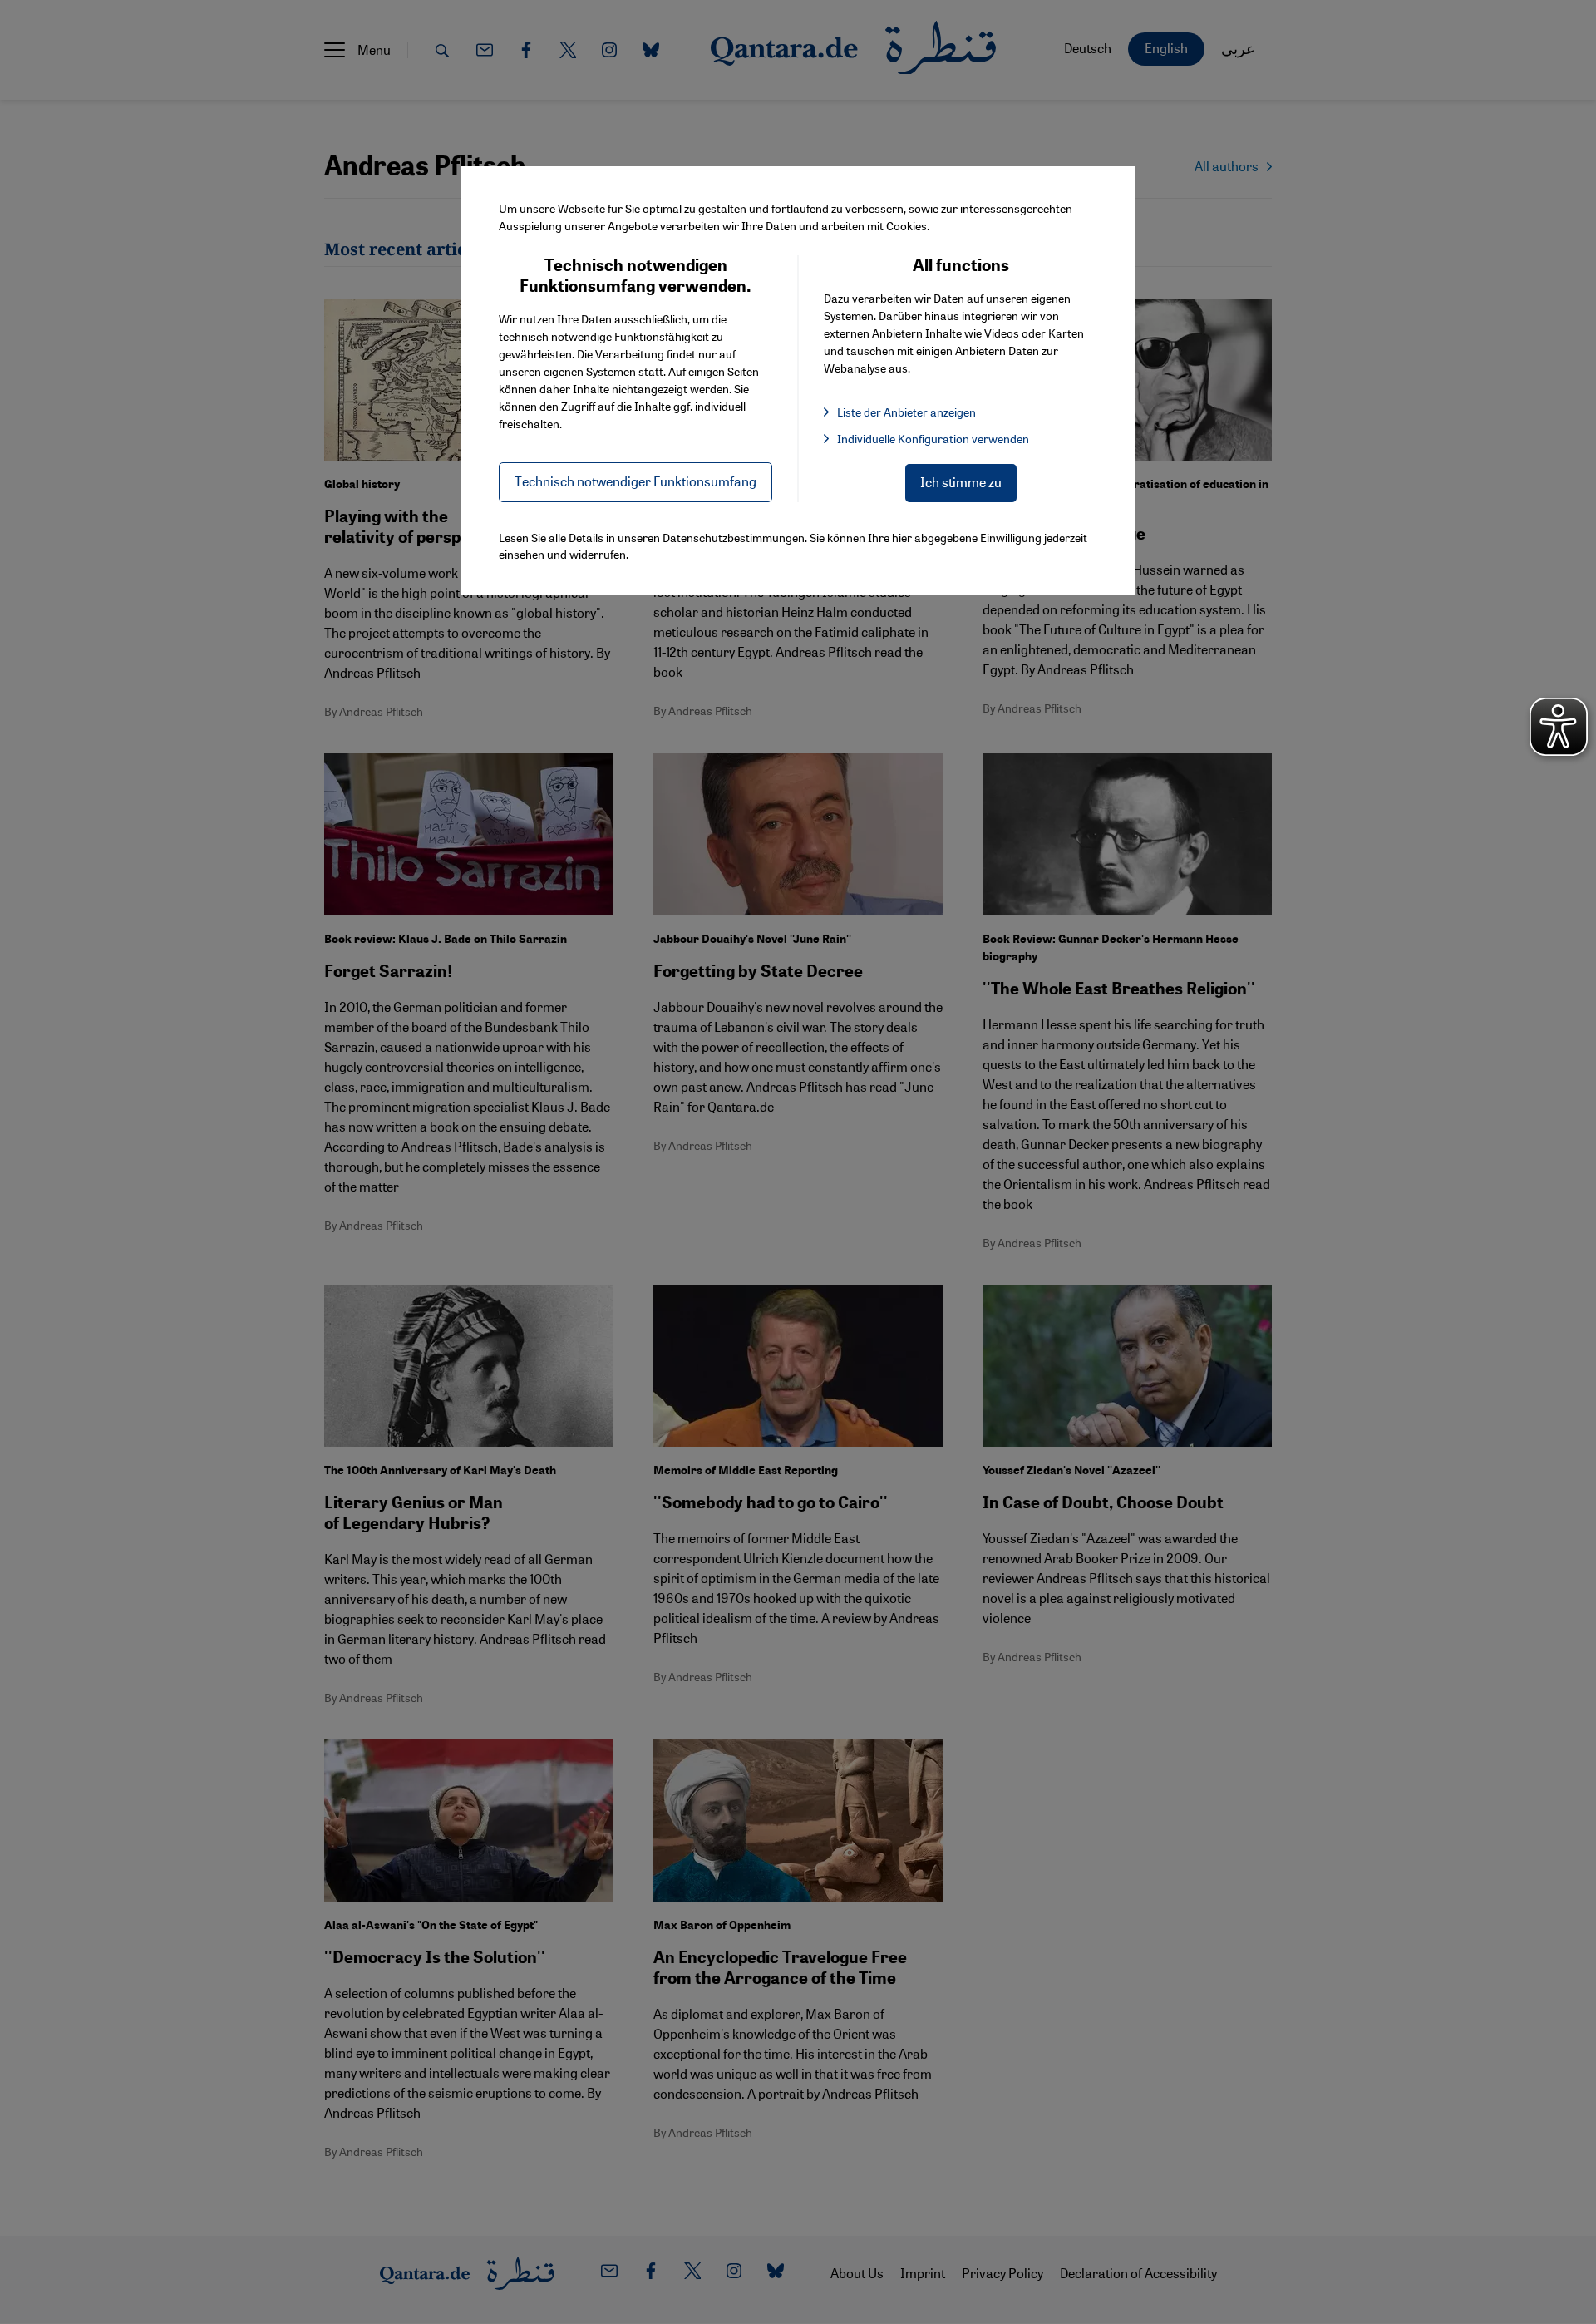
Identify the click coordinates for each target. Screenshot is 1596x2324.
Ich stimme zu (961, 482)
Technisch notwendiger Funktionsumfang (635, 481)
